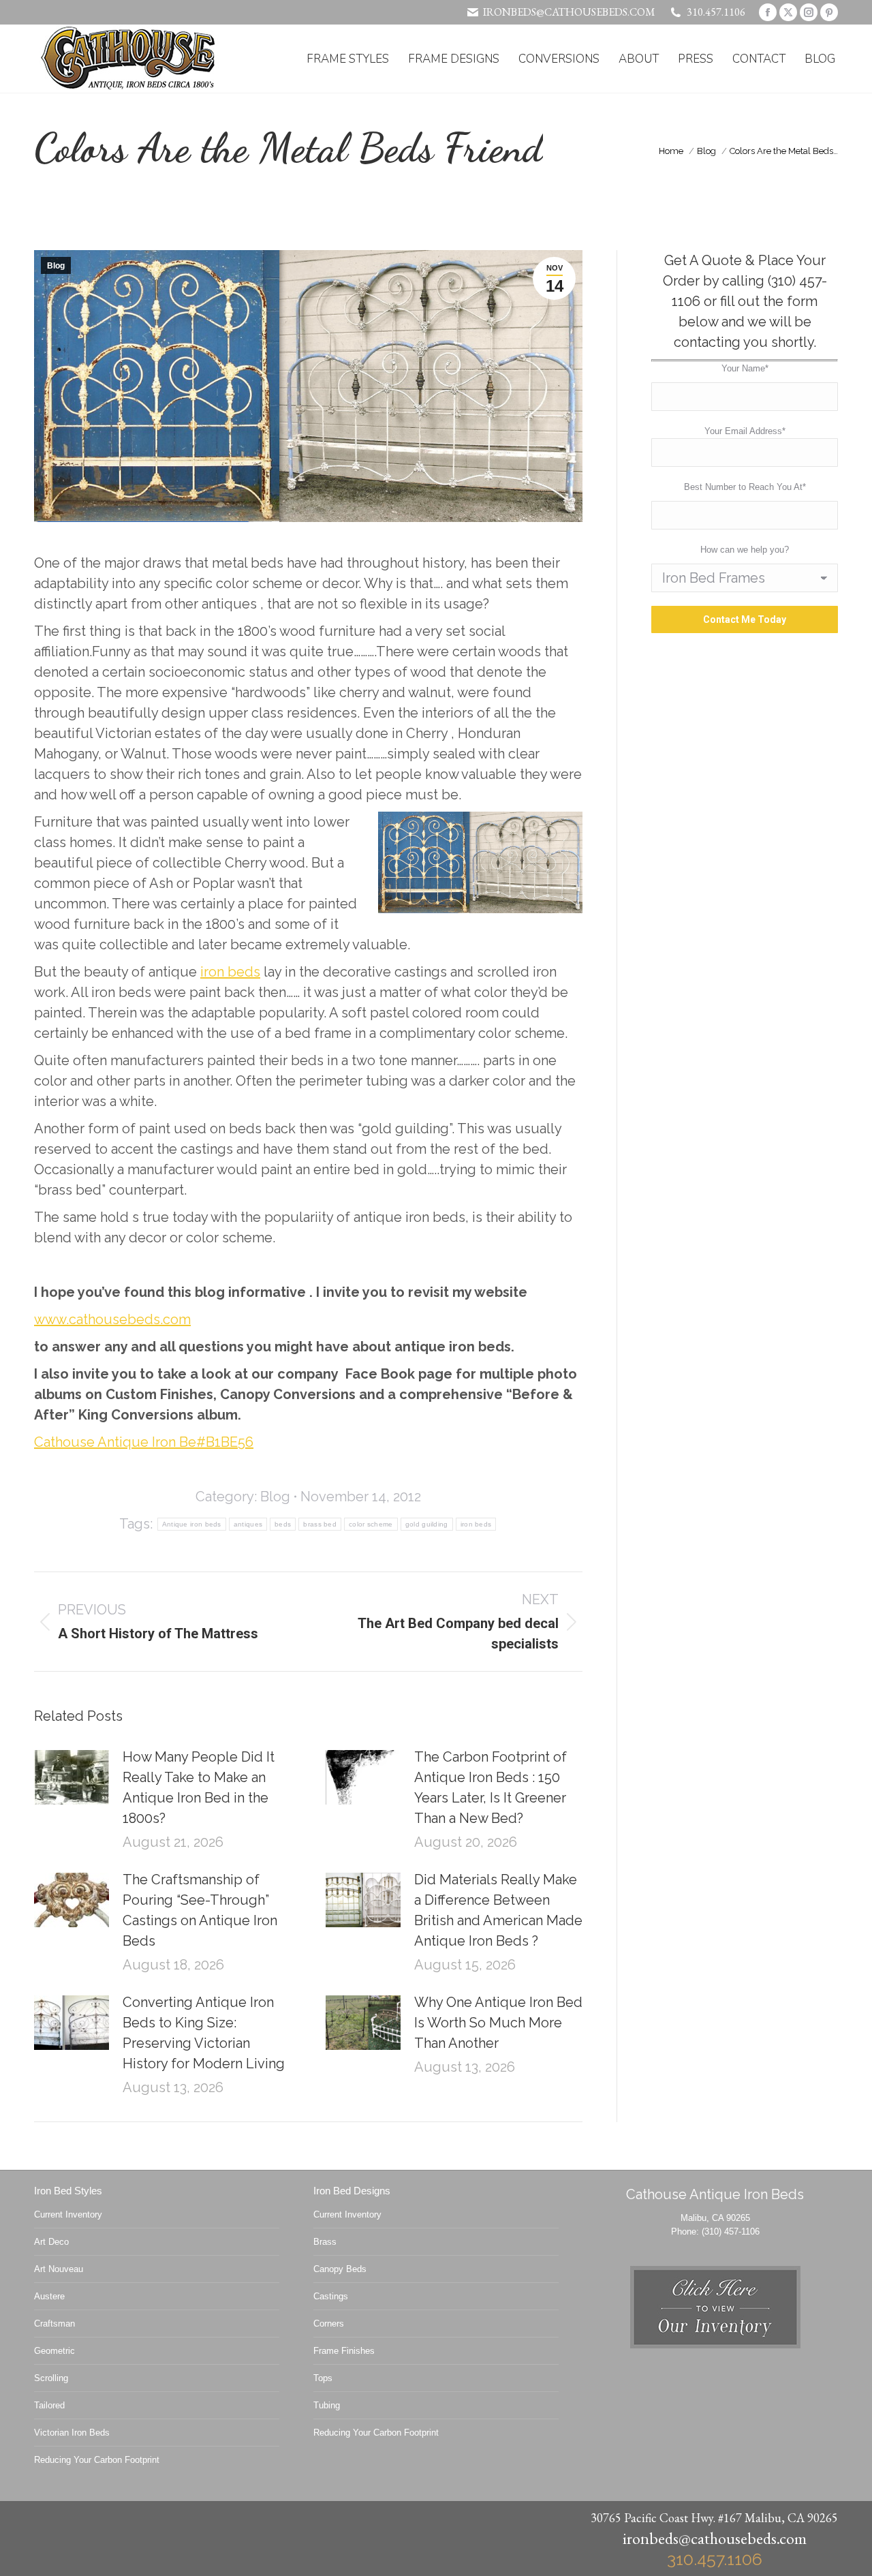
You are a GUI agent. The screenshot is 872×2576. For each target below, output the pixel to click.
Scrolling (51, 2378)
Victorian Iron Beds (72, 2433)
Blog (56, 266)
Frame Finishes (344, 2351)
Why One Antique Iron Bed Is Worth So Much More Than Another (498, 2023)
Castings (331, 2296)
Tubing (327, 2405)
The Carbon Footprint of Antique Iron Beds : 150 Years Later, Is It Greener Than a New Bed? (490, 1788)
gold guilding (427, 1524)
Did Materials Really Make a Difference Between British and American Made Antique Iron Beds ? (498, 1910)
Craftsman (54, 2324)
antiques (248, 1524)
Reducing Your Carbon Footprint (97, 2460)
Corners (329, 2324)
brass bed (320, 1524)
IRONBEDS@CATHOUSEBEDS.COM (569, 12)
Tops (323, 2378)
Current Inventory (68, 2214)
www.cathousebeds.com (112, 1319)
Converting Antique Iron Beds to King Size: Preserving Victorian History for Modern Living (204, 2033)
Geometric (54, 2351)
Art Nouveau (59, 2269)
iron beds (230, 972)
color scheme (371, 1524)
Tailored (49, 2405)
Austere (49, 2296)
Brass (325, 2242)
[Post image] (72, 1777)
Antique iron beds (192, 1524)
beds (283, 1524)
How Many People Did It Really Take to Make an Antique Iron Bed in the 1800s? (199, 1788)
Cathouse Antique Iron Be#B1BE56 (144, 1442)
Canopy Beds (340, 2269)
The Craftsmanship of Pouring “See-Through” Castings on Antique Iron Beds (200, 1910)
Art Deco (51, 2242)
